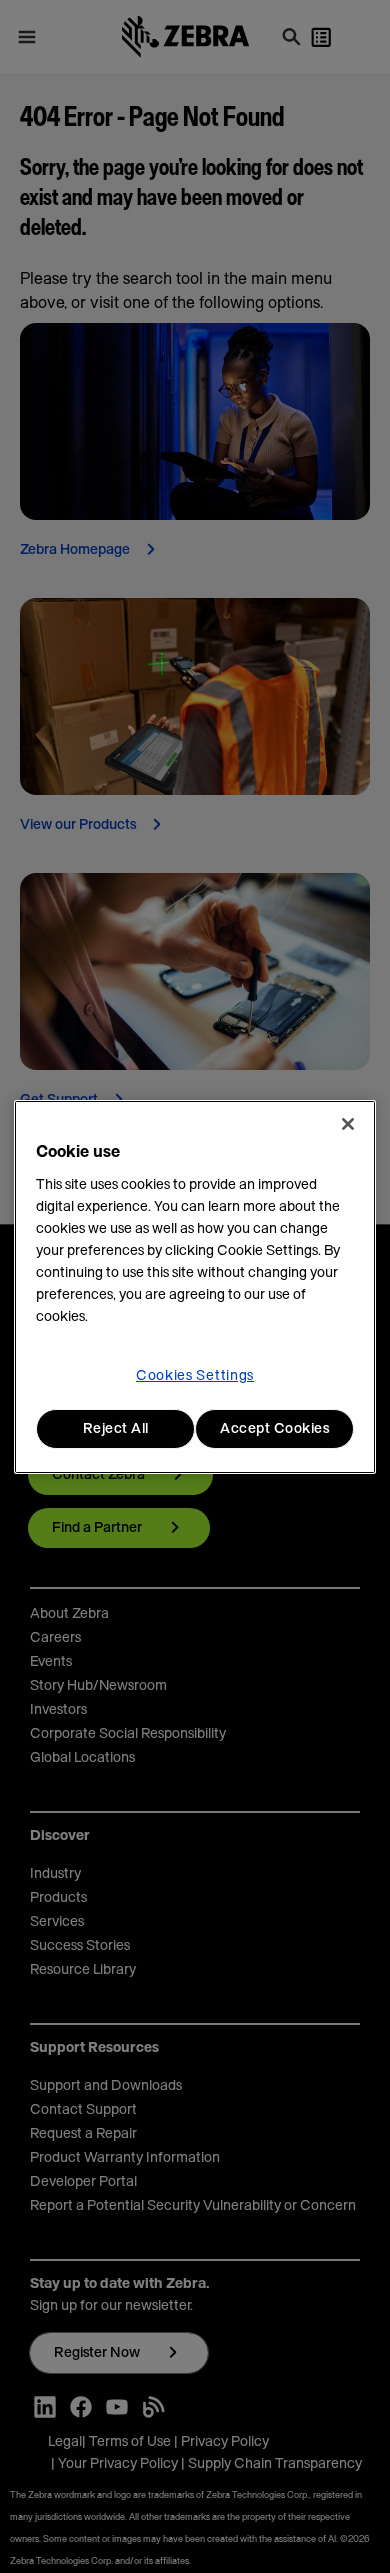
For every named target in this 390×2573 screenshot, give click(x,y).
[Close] (348, 1124)
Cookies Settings (195, 1376)
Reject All (116, 1429)
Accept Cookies (274, 1429)
